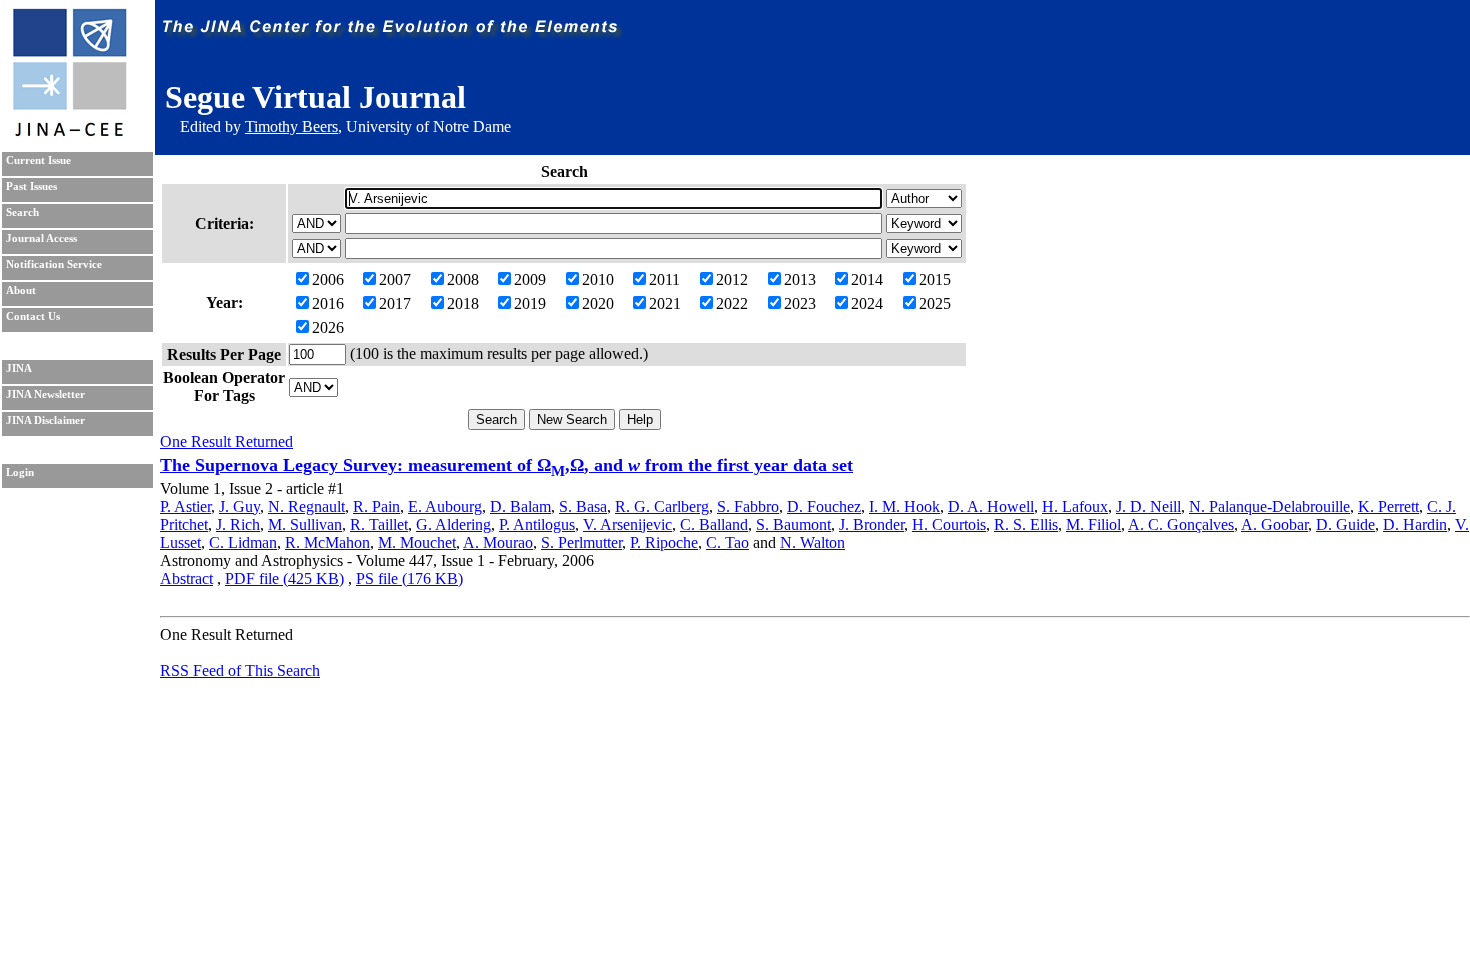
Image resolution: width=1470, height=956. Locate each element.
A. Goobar (1274, 524)
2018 (463, 303)
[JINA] (69, 132)
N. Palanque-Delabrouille (1269, 506)
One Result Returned (226, 441)
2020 (598, 303)
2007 (395, 279)
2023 (800, 303)
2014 (867, 279)
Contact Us (33, 316)
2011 (664, 279)
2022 (732, 303)
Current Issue (38, 160)
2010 (598, 279)
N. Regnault (306, 506)
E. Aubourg (445, 506)
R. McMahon (327, 542)
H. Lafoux (1075, 506)
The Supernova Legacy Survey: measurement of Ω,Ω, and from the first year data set (506, 465)
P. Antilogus (537, 524)
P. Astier (185, 506)
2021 (665, 303)
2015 (935, 279)
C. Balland (714, 524)
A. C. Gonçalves (1181, 524)
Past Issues (31, 186)
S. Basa (583, 506)
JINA (19, 368)
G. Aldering (453, 524)
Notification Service (54, 264)
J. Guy (239, 506)
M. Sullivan (305, 524)
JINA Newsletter (45, 394)
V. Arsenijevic (627, 524)
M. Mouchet (417, 542)
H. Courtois (949, 524)
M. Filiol (1093, 524)
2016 (328, 303)
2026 (328, 327)
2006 (328, 279)
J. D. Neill (1148, 506)
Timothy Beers (291, 126)
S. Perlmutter (581, 542)
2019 (530, 303)
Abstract (186, 578)
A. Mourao (498, 542)
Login (20, 472)
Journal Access (41, 238)
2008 (463, 279)
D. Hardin (1415, 524)
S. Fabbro (748, 506)
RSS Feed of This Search (240, 670)
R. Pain (376, 506)
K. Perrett (1388, 506)
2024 (867, 303)
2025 (935, 303)
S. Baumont (793, 524)
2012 (732, 279)
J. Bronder (871, 524)
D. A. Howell (991, 506)
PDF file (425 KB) (284, 578)
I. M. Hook (904, 506)
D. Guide (1345, 524)
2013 (800, 279)
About (21, 290)
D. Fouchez (824, 506)
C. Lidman (243, 542)
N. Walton (812, 542)
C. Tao (727, 542)
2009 (530, 279)
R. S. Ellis (1026, 524)
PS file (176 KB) (409, 578)
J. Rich (238, 524)
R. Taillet (379, 524)
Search (22, 212)
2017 (395, 303)
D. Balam (520, 506)
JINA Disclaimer (45, 420)
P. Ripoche (664, 542)
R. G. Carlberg (662, 506)
